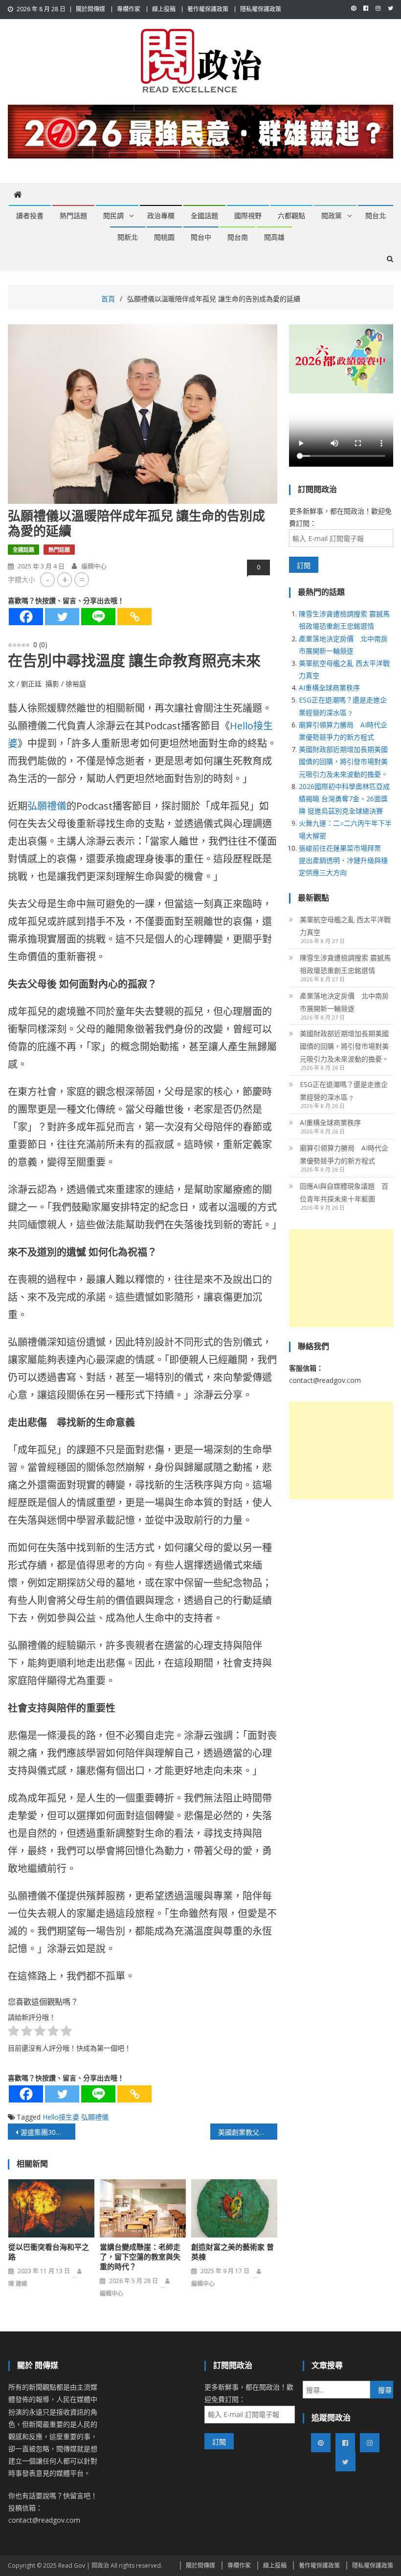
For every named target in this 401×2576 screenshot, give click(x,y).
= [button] (82, 579)
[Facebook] (26, 617)
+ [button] (65, 579)
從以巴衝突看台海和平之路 (49, 2252)
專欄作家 (129, 9)
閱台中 (201, 237)
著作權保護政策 (208, 9)
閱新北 (128, 237)
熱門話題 (73, 216)
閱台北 (376, 216)
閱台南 (238, 237)
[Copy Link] (134, 617)
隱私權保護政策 (261, 9)
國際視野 (248, 216)
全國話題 (204, 216)
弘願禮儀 (47, 806)
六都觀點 (291, 216)
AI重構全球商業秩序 (329, 688)
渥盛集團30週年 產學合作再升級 (48, 2132)
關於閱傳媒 (90, 9)
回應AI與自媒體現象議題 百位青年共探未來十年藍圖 (344, 1192)
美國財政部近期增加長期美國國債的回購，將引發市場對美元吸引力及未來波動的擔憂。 (343, 761)
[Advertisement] (341, 1278)
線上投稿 (164, 9)
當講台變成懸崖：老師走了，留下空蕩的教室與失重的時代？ (140, 2257)
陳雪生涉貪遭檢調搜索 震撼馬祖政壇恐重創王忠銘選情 (345, 964)
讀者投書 (30, 216)
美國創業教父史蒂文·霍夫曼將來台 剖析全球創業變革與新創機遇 (248, 2132)
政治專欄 (161, 216)
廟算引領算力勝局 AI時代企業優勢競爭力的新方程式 (344, 1154)
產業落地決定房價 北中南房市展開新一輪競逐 (344, 1002)
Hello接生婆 (61, 2117)
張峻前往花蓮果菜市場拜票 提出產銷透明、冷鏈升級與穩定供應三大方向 (343, 860)
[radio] (13, 2033)
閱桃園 (164, 237)
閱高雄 (274, 237)
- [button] (48, 579)
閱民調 (113, 216)
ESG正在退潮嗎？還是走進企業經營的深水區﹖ (344, 1091)
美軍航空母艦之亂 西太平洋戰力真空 (345, 926)
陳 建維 (18, 2284)
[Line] (98, 617)
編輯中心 (94, 566)
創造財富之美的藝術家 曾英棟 (233, 2252)
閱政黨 (332, 216)
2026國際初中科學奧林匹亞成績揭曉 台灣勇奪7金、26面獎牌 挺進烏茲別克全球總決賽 (344, 799)
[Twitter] (62, 617)
